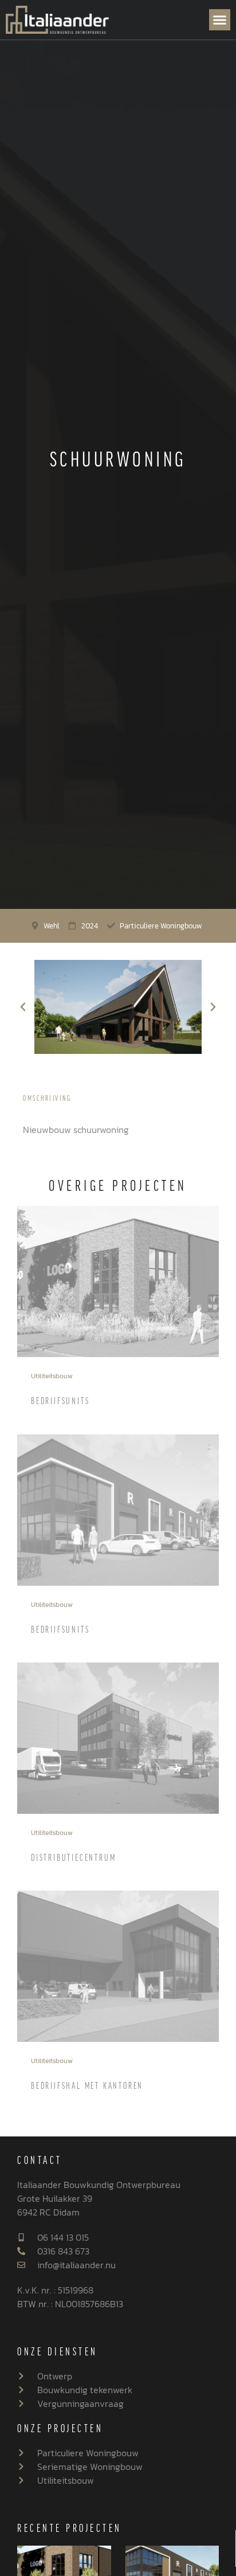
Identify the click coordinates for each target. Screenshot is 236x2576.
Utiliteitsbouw (52, 1376)
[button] (220, 20)
